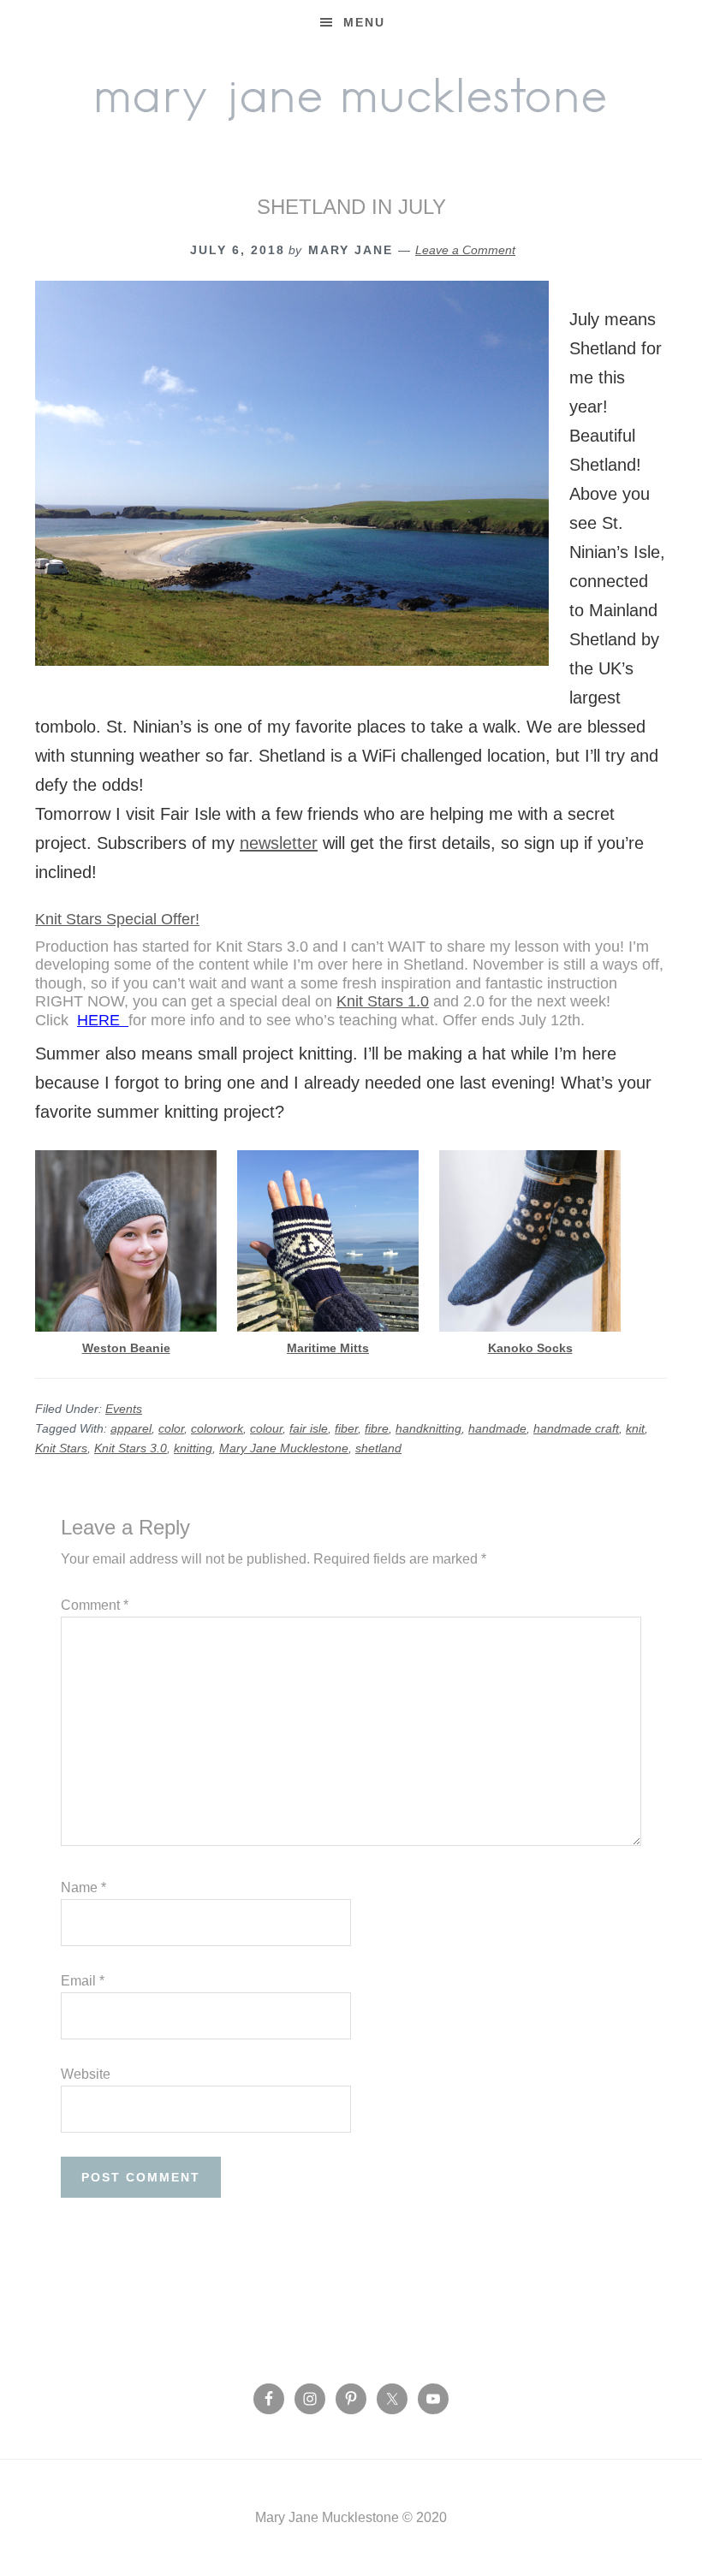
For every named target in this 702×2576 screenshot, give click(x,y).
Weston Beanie (126, 1348)
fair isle (309, 1428)
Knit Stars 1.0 (383, 1001)
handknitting (428, 1428)
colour (266, 1428)
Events (124, 1409)
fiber (346, 1428)
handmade (497, 1428)
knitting (193, 1448)
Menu (364, 22)
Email (83, 1981)
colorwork (217, 1428)
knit (635, 1428)
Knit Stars (61, 1448)
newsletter (279, 843)
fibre (377, 1428)
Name (83, 1887)
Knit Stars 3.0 (131, 1448)
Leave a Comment (465, 250)
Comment (95, 1605)
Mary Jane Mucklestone (351, 96)
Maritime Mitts (328, 1348)
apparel (131, 1428)
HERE (103, 1020)
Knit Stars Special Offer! (117, 919)
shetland (378, 1448)
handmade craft (576, 1428)
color (171, 1428)
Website (86, 2074)
